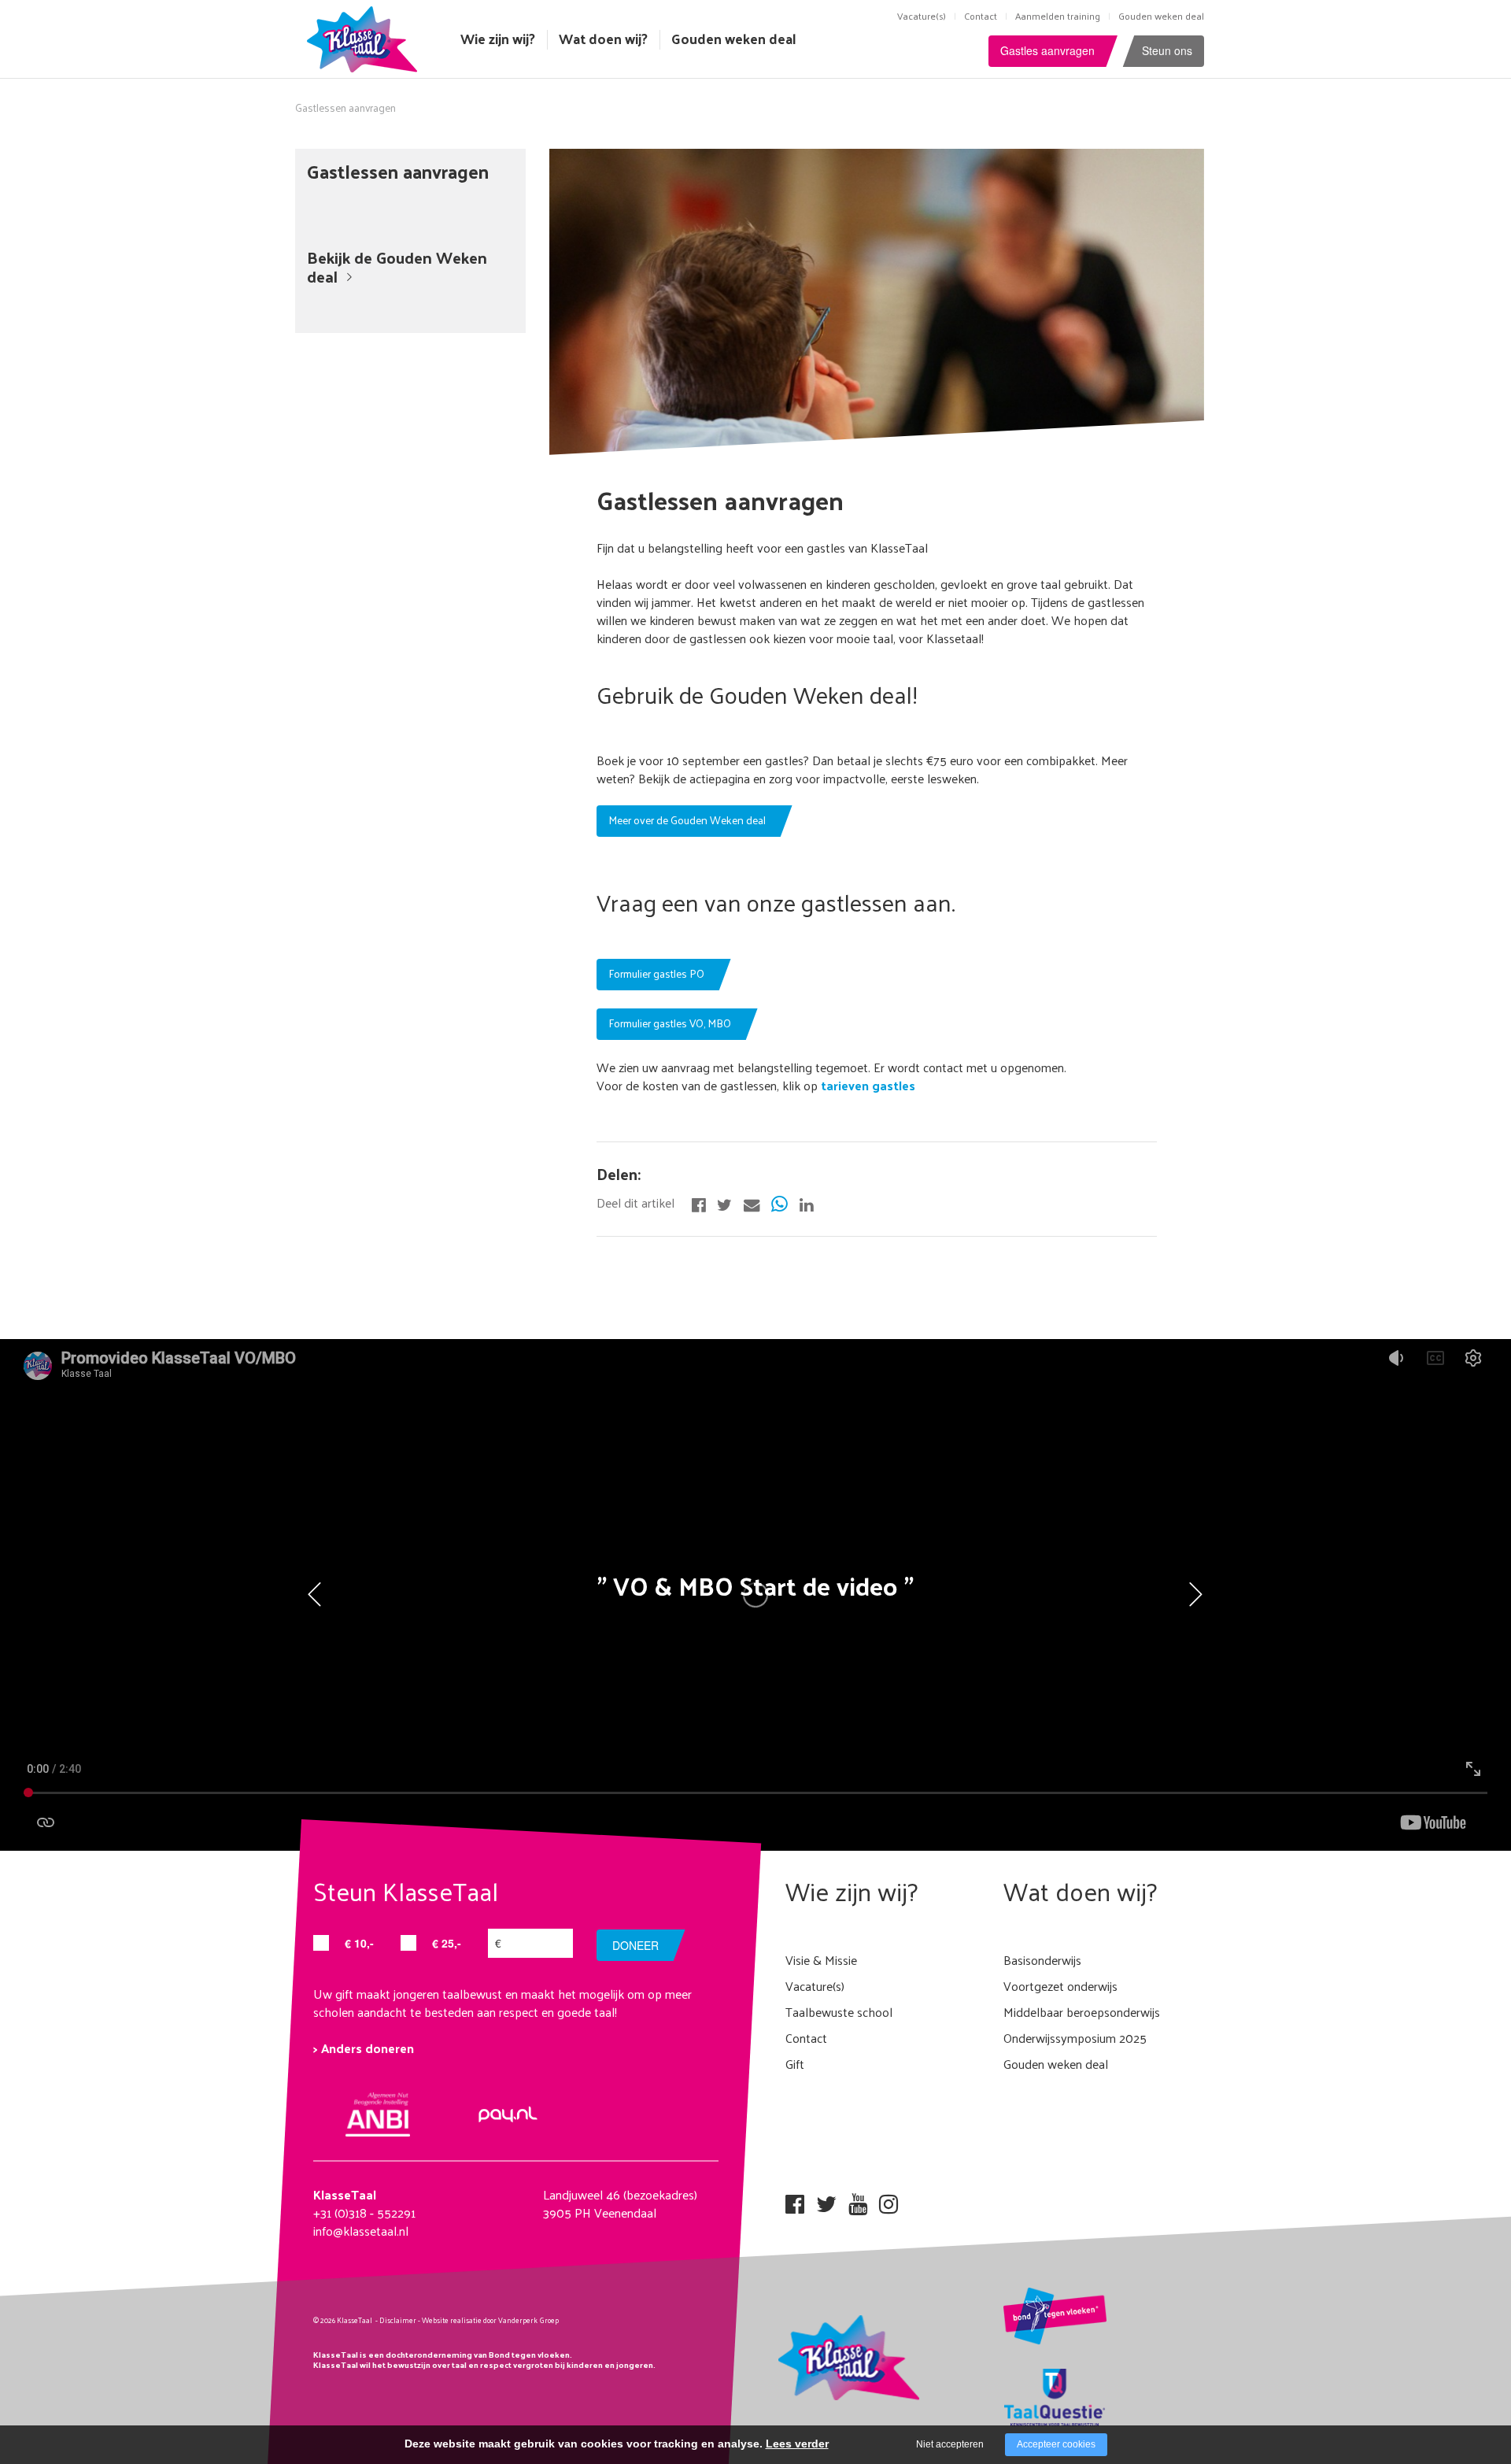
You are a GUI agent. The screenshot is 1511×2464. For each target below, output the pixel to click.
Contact (981, 16)
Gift (795, 2064)
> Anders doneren (364, 2048)
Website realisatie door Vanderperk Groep (490, 2320)
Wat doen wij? (603, 39)
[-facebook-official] (698, 1203)
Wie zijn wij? (498, 39)
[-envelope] (752, 1203)
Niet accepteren (950, 2444)
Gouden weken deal (1161, 16)
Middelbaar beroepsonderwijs (1082, 2012)
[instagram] (888, 2199)
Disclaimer (398, 2320)
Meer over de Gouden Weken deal (687, 820)
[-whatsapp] (780, 1203)
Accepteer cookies (1056, 2444)
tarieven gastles (866, 1085)
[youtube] (858, 2199)
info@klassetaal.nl (361, 2231)
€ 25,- (447, 1943)
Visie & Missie (821, 1960)
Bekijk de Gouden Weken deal (397, 266)
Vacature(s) (922, 16)
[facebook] (795, 2199)
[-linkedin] (806, 1203)
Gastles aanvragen (1047, 50)
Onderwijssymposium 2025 (1075, 2038)
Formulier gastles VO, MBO (670, 1023)
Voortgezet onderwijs (1060, 1986)
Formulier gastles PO (656, 973)
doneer (635, 1945)
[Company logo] (366, 37)
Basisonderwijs (1042, 1960)
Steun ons (1167, 50)
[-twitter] (724, 1203)
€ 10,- (359, 1943)
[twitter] (826, 2199)
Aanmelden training (1058, 16)
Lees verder (797, 2444)
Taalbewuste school (839, 2012)
